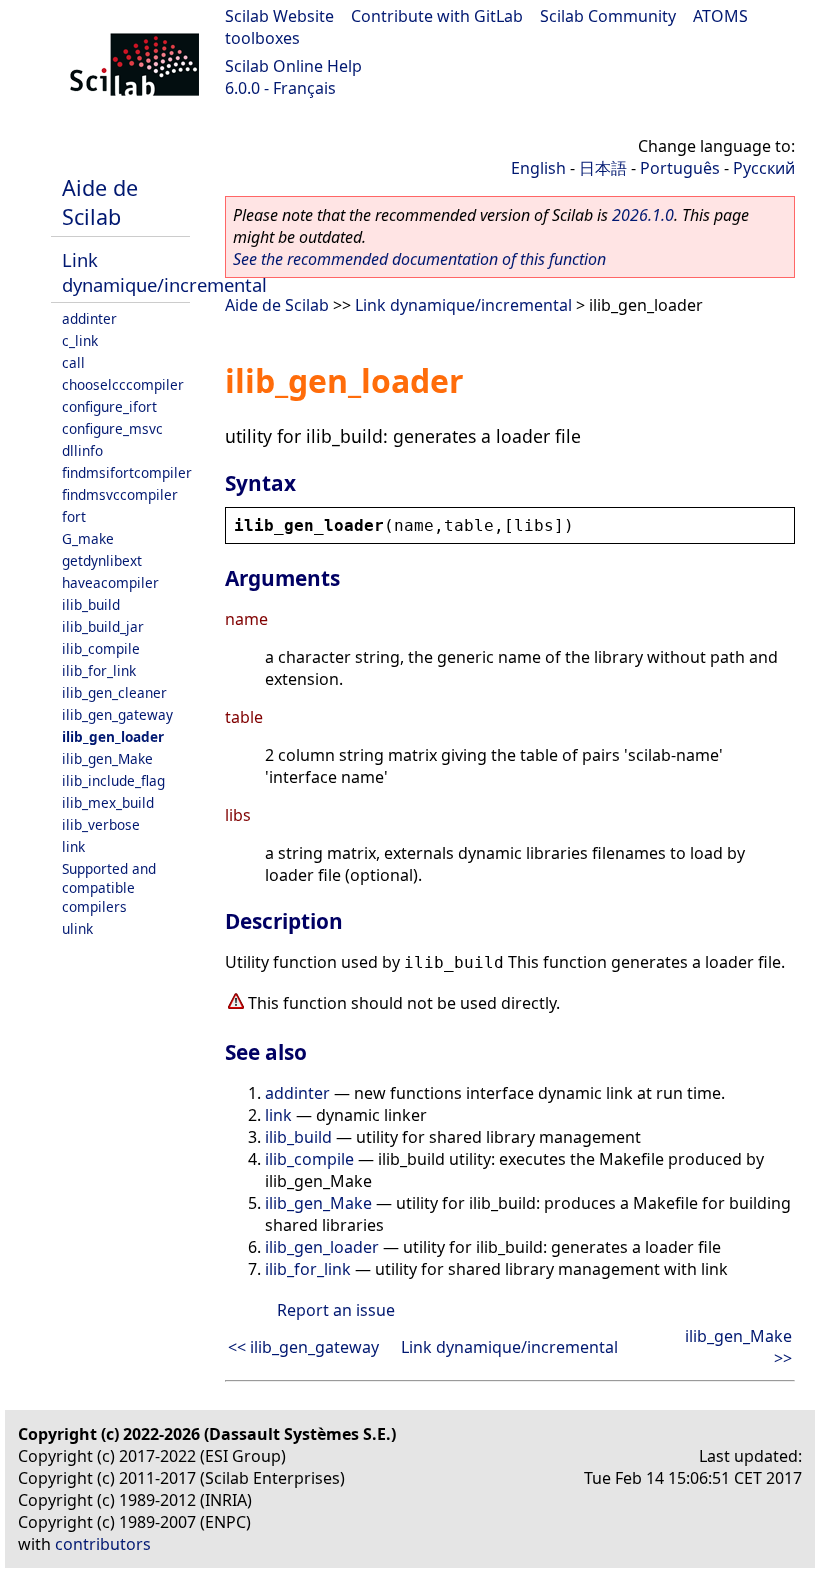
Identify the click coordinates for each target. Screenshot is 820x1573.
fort (74, 516)
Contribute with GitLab (437, 16)
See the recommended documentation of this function (419, 259)
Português (680, 168)
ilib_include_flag (113, 780)
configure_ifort (109, 406)
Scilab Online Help (293, 66)
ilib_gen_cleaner (114, 692)
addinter (89, 318)
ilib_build (91, 604)
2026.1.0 (643, 215)
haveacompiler (110, 582)
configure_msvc (112, 428)
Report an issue (336, 1310)
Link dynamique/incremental (164, 272)
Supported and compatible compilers (109, 887)
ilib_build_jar (103, 626)
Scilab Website (279, 16)
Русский (764, 168)
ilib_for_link (99, 670)
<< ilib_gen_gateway (303, 1347)
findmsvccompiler (120, 494)
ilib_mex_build (108, 802)
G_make (88, 538)
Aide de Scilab (100, 202)
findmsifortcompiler (127, 472)
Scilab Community (608, 16)
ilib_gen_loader (113, 736)
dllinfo (82, 450)
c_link (80, 340)
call (73, 362)
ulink (77, 928)
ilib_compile (101, 648)
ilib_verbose (101, 824)
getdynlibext (102, 560)
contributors (103, 1544)
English (538, 168)
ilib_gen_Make (107, 758)
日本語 (603, 168)
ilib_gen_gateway (117, 714)
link (73, 846)
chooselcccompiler (123, 384)
